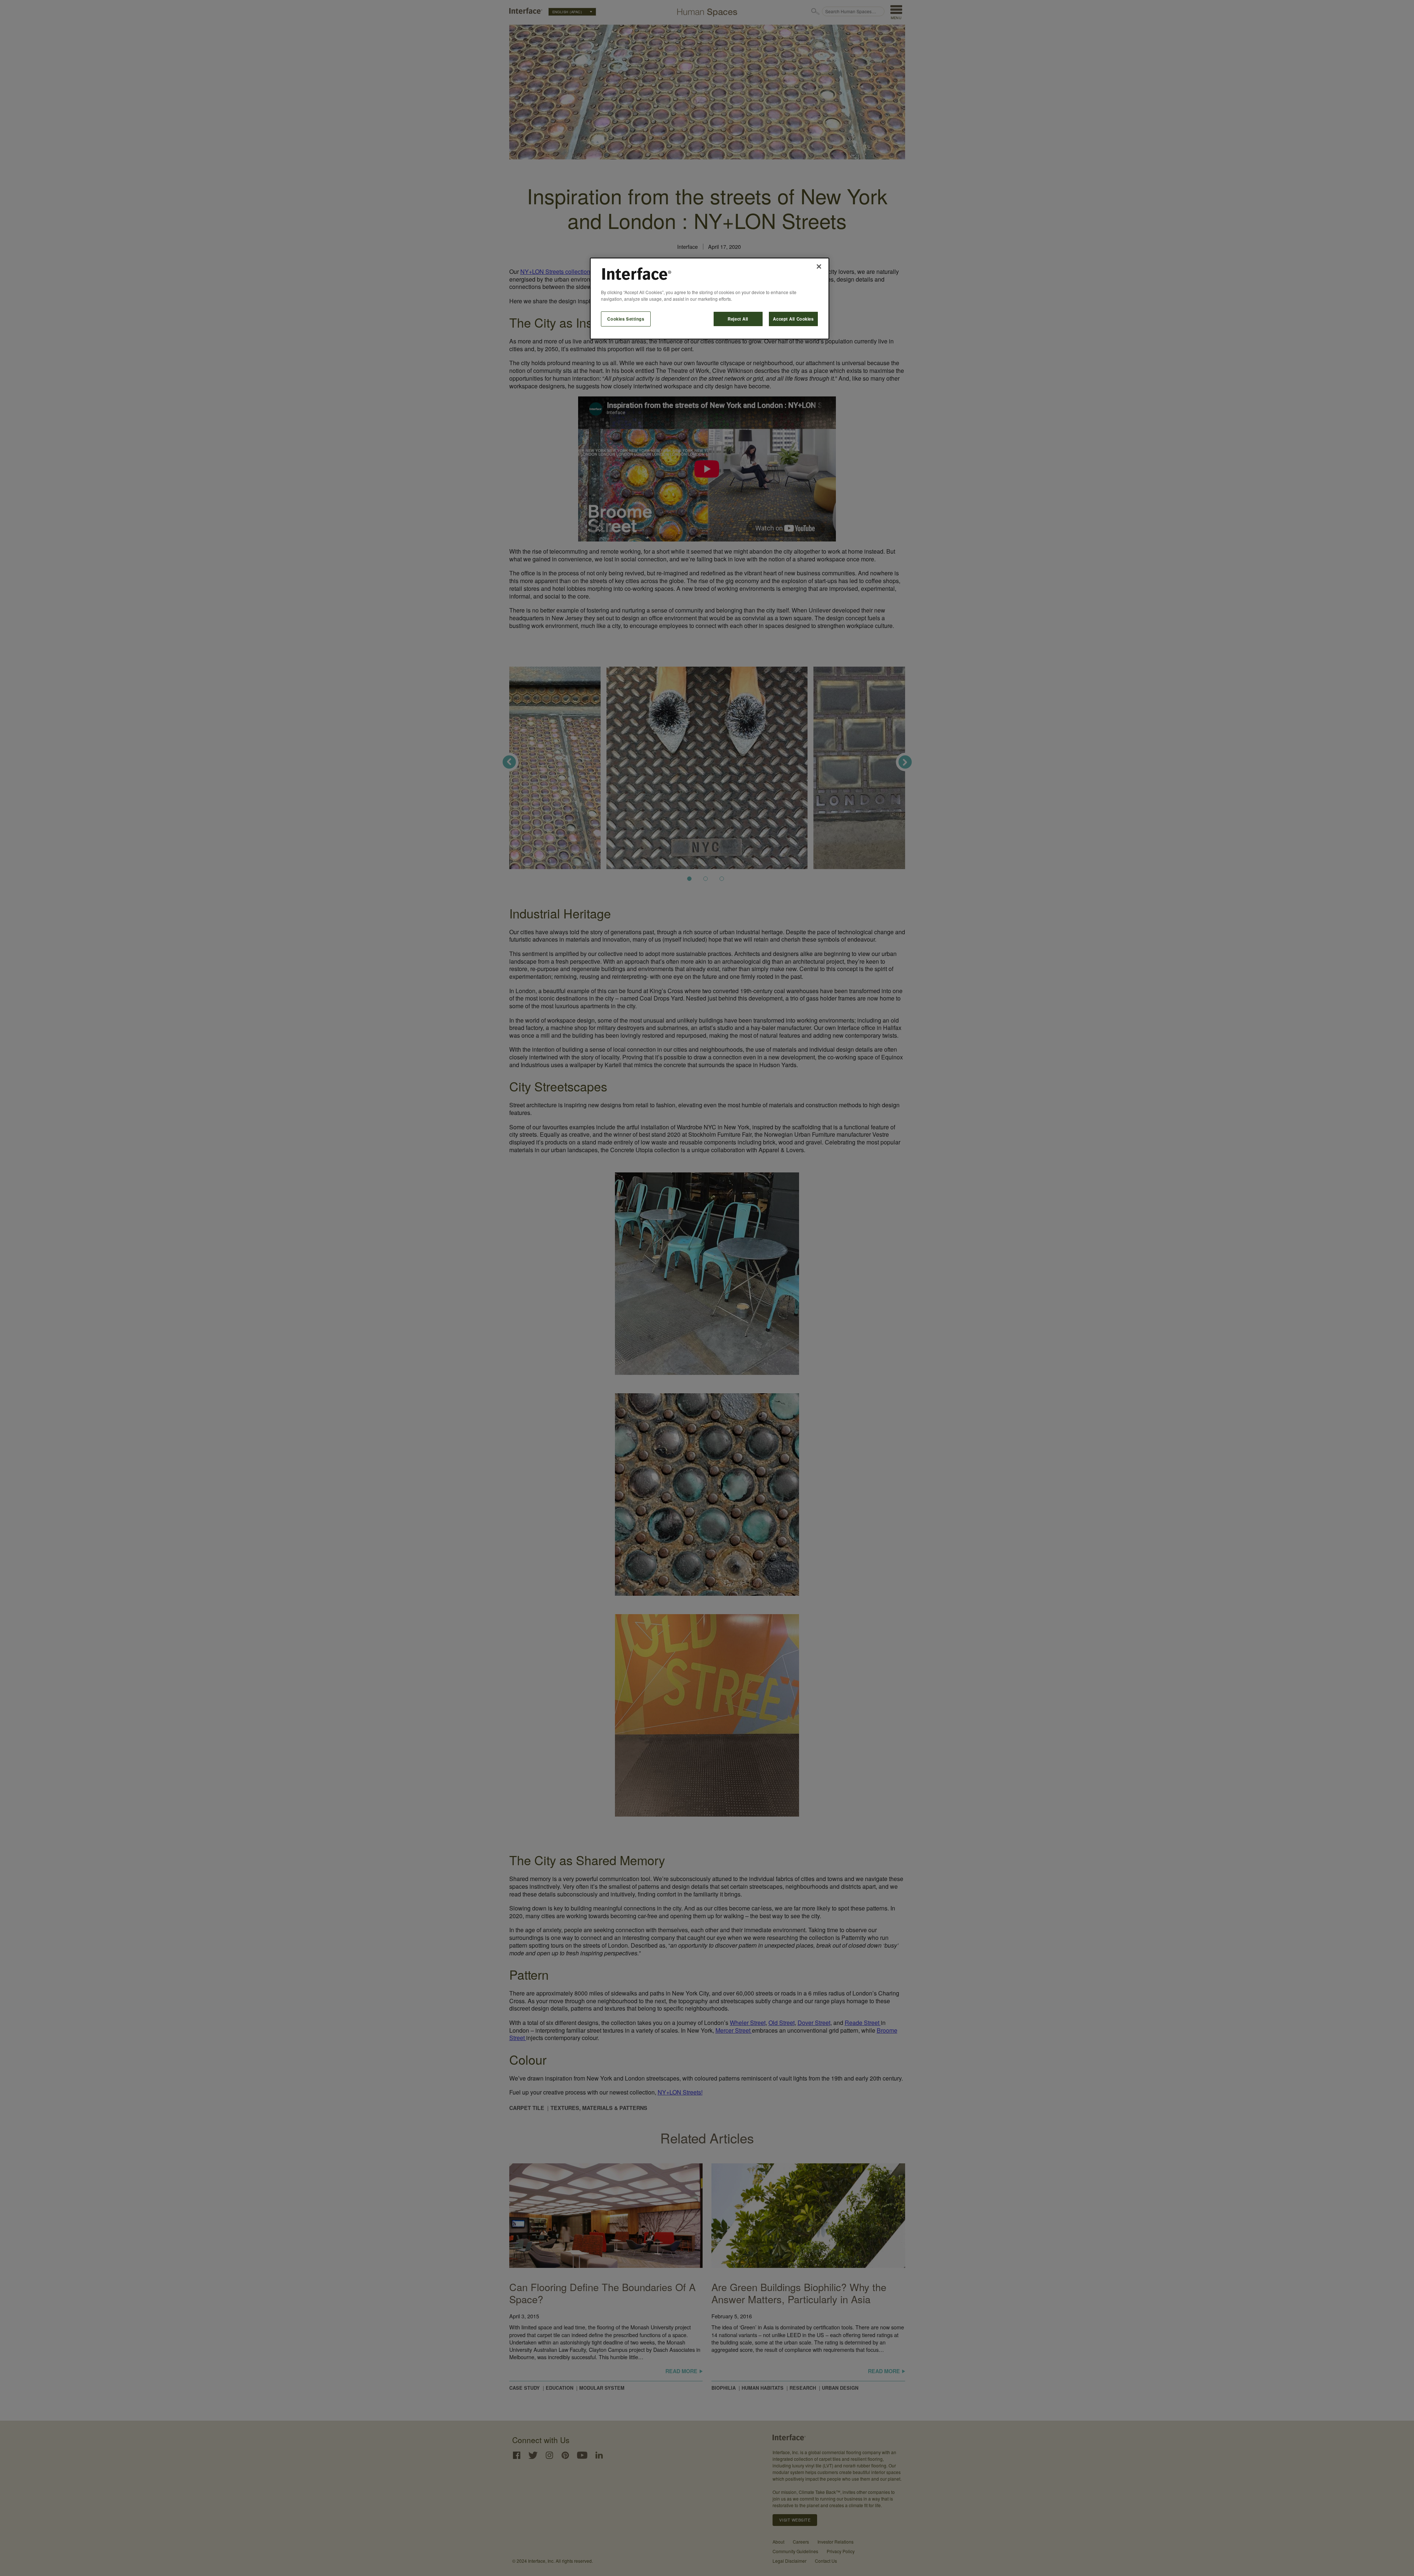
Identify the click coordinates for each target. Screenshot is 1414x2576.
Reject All (738, 319)
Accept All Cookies (793, 319)
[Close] (819, 267)
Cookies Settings (626, 319)
